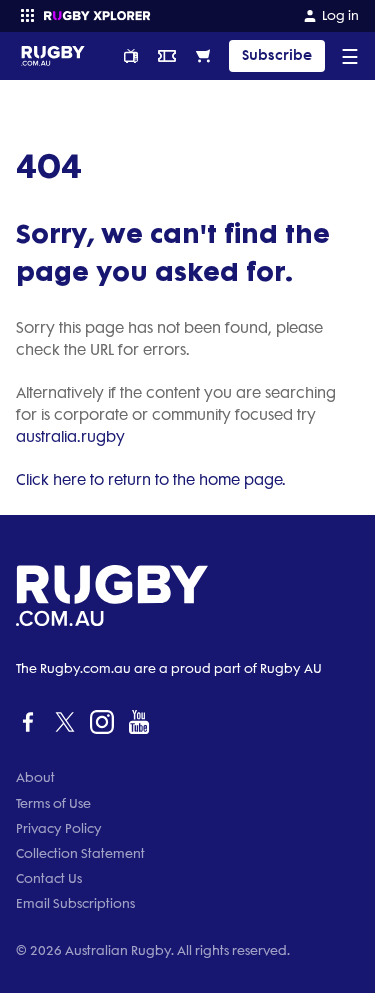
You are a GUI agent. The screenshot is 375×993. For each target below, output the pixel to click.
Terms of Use (53, 803)
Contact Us (49, 878)
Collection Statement (80, 853)
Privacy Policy (59, 828)
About (35, 777)
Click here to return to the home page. (151, 480)
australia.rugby (70, 437)
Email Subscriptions (75, 903)
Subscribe (277, 55)
